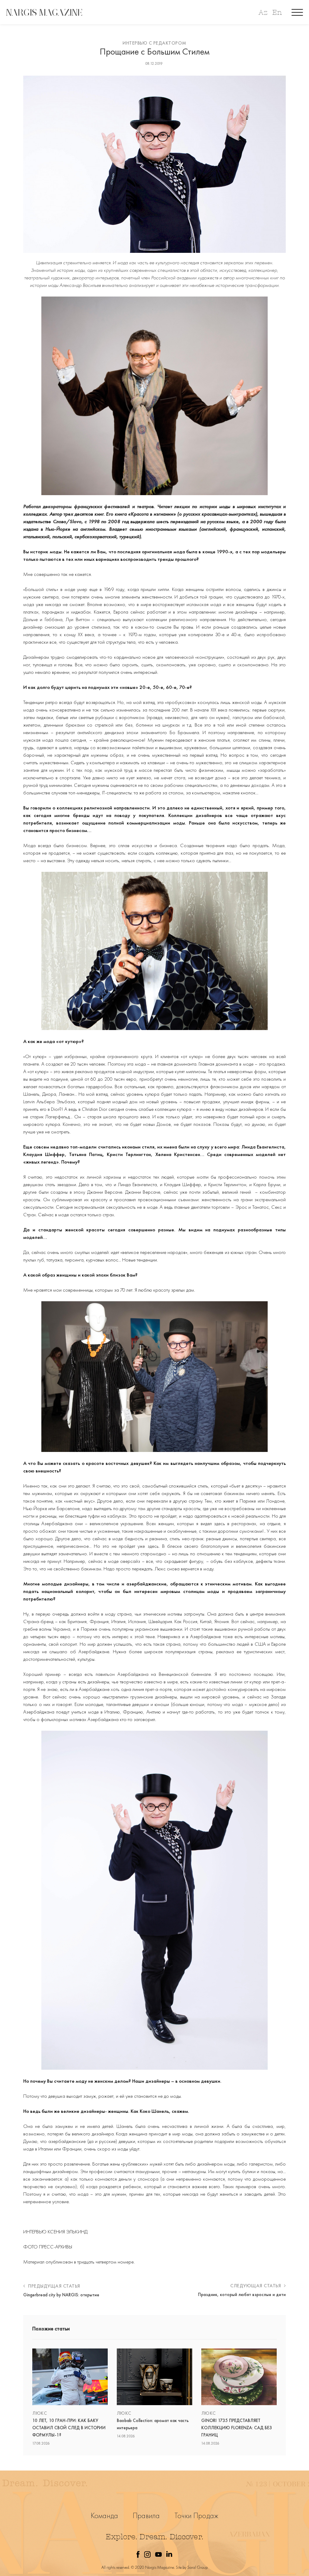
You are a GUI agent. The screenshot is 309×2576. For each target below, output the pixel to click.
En (277, 13)
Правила (146, 2516)
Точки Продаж (196, 2516)
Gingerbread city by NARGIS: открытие (61, 2295)
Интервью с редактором (154, 43)
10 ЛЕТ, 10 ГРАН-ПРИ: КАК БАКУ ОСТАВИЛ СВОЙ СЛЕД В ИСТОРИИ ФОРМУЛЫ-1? (69, 2428)
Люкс (40, 2413)
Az (263, 13)
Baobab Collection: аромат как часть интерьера (153, 2424)
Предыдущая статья (54, 2286)
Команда (104, 2516)
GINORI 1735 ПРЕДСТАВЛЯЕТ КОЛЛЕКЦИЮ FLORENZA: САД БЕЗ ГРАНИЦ (237, 2428)
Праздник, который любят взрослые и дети (242, 2295)
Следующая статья (256, 2286)
